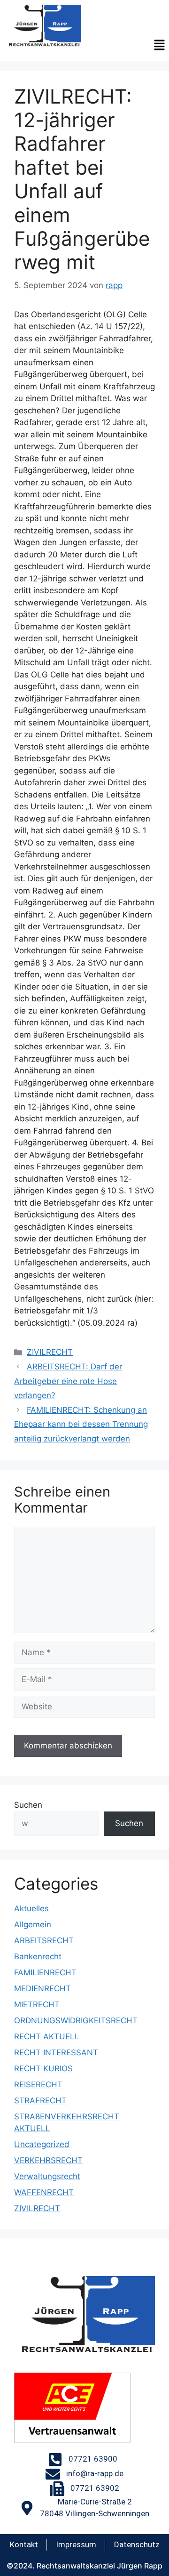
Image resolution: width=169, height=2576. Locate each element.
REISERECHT (38, 2085)
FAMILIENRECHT (45, 1972)
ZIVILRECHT (50, 1352)
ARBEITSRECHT (44, 1940)
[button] (160, 46)
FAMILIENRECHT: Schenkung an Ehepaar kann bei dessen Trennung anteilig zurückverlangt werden (81, 1424)
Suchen (28, 1805)
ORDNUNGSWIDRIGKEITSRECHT (76, 2021)
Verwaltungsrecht (47, 2176)
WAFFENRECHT (44, 2192)
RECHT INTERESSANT (56, 2053)
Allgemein (33, 1924)
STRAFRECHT (40, 2101)
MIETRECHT (37, 2004)
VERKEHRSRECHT (48, 2160)
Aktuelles (31, 1908)
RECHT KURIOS (43, 2069)
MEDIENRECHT (42, 1988)
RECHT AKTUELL (47, 2037)
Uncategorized (42, 2144)
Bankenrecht (38, 1956)
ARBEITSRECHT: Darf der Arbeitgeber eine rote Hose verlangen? (68, 1381)
